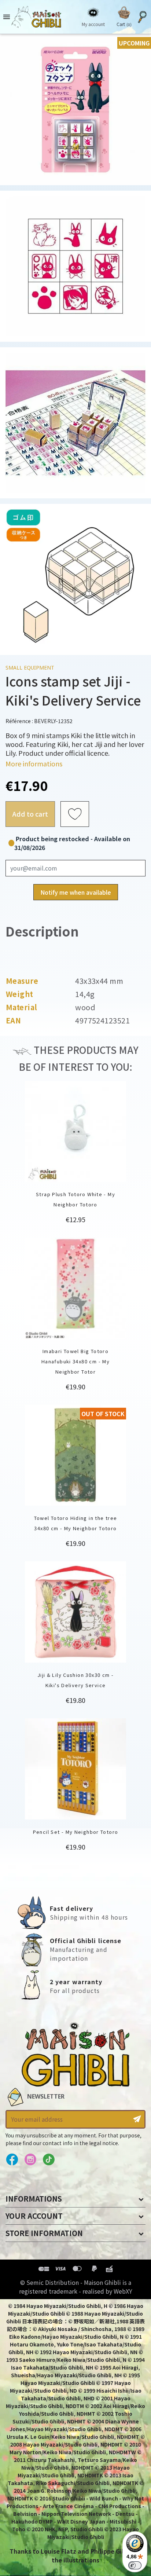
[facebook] (12, 2160)
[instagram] (30, 2160)
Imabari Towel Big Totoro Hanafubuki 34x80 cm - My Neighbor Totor (75, 1361)
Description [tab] (42, 931)
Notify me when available (76, 892)
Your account (34, 2216)
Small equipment (30, 668)
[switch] (135, 2565)
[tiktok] (49, 2160)
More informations (34, 763)
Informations (34, 2198)
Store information (44, 2233)
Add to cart (30, 814)
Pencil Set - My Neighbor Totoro (76, 1832)
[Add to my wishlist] (75, 814)
